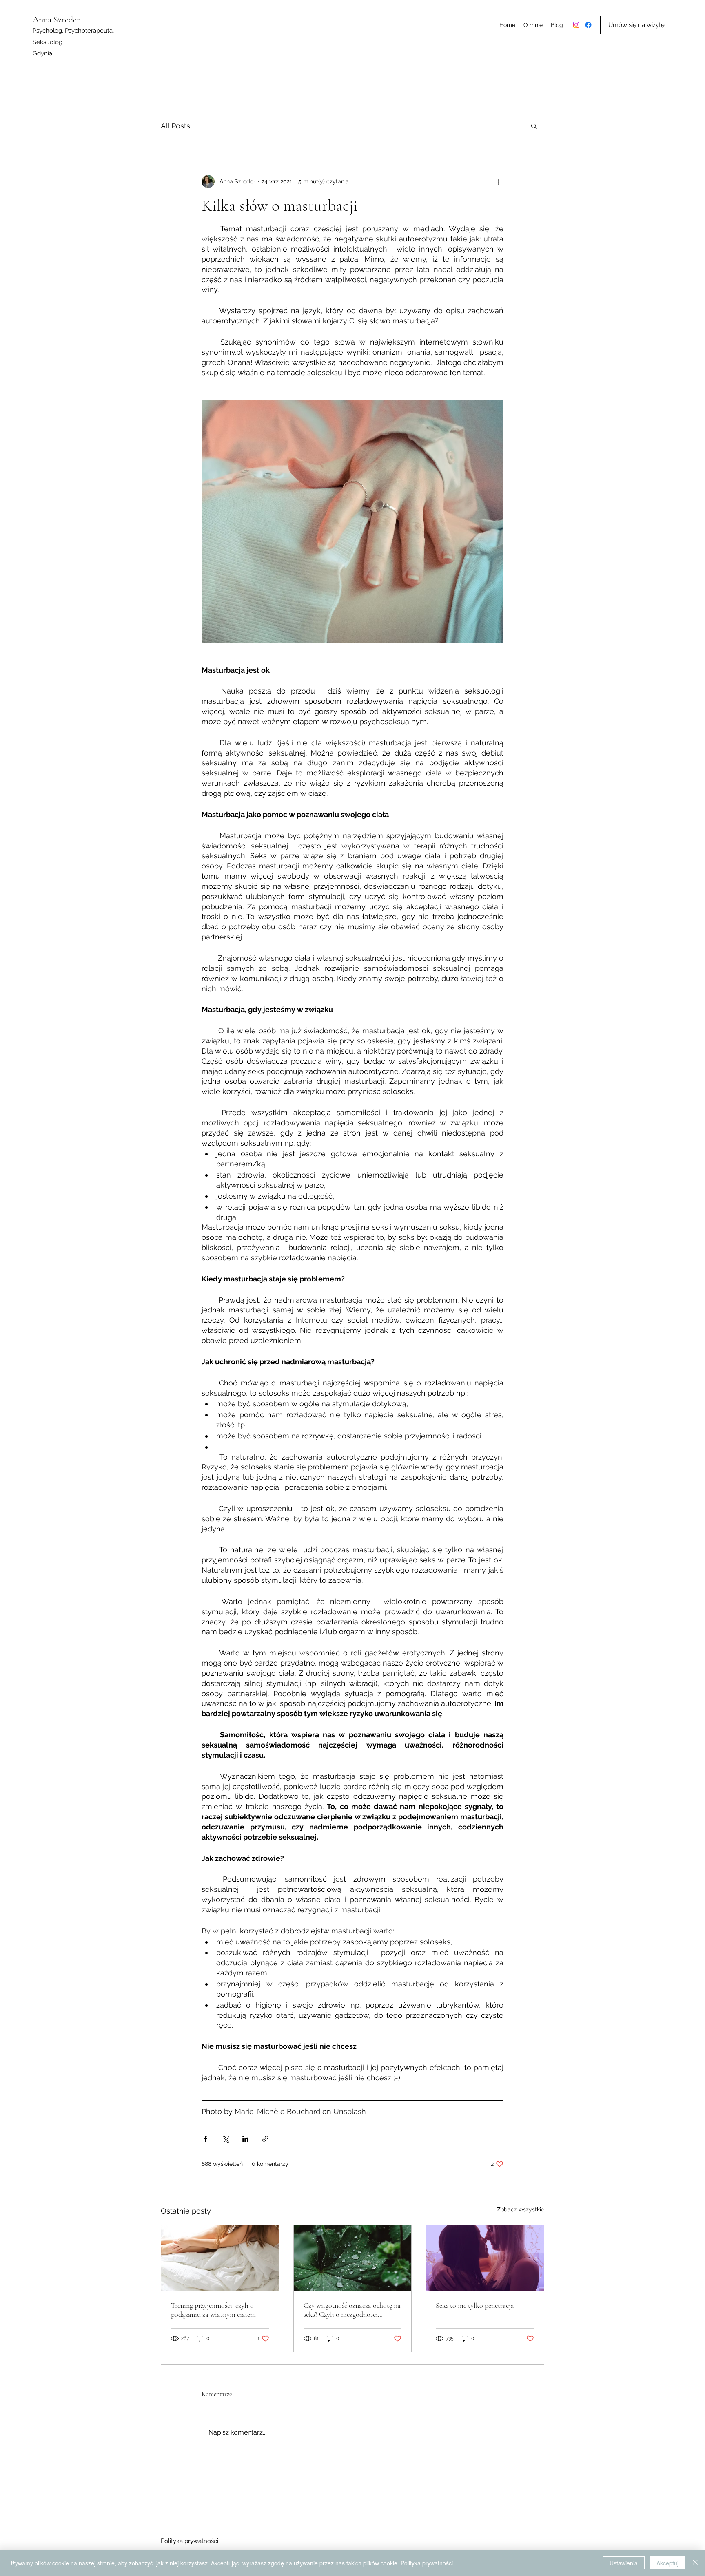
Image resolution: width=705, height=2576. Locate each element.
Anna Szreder (56, 20)
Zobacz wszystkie (521, 2209)
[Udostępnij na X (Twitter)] (225, 2139)
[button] (534, 126)
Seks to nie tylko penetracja (475, 2305)
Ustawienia (624, 2563)
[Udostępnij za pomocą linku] (265, 2139)
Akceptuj (667, 2563)
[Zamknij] (695, 2563)
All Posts (175, 126)
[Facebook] (588, 25)
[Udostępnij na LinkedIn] (245, 2139)
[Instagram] (576, 25)
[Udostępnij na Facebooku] (205, 2139)
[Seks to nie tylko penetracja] (485, 2258)
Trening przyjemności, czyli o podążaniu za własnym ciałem (213, 2310)
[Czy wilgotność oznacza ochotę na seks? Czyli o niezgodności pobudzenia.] (353, 2258)
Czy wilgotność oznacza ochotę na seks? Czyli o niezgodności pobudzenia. (352, 2310)
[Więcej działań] (499, 181)
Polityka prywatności (190, 2541)
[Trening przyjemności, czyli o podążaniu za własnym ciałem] (220, 2258)
